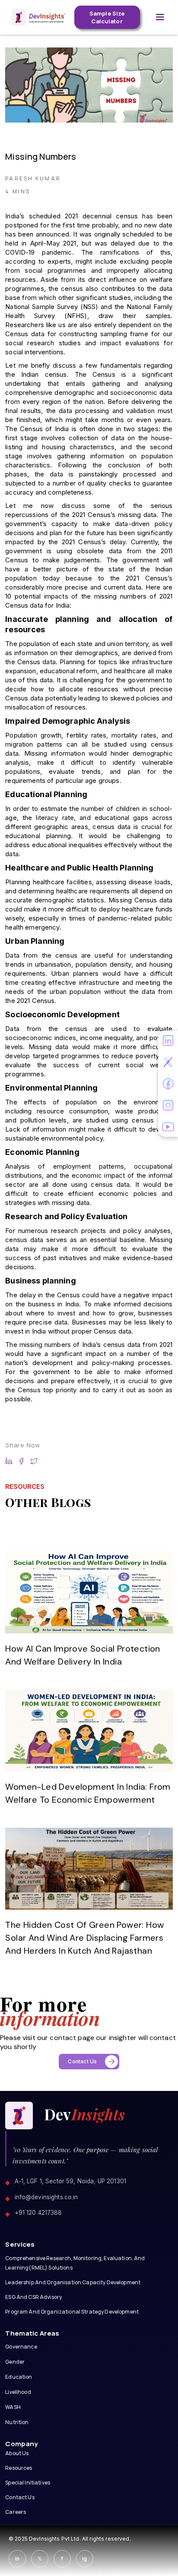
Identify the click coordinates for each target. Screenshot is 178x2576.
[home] (36, 17)
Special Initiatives (28, 2483)
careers (16, 2512)
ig (84, 2559)
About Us (17, 2453)
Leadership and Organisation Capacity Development (73, 2282)
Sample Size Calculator (107, 17)
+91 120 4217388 (38, 2213)
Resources (19, 2468)
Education (19, 2377)
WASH (13, 2407)
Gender (15, 2362)
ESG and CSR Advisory (33, 2297)
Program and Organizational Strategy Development (72, 2312)
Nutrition (17, 2422)
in (17, 2559)
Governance (21, 2347)
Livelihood (18, 2392)
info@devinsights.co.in (46, 2197)
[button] (160, 17)
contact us (20, 2497)
